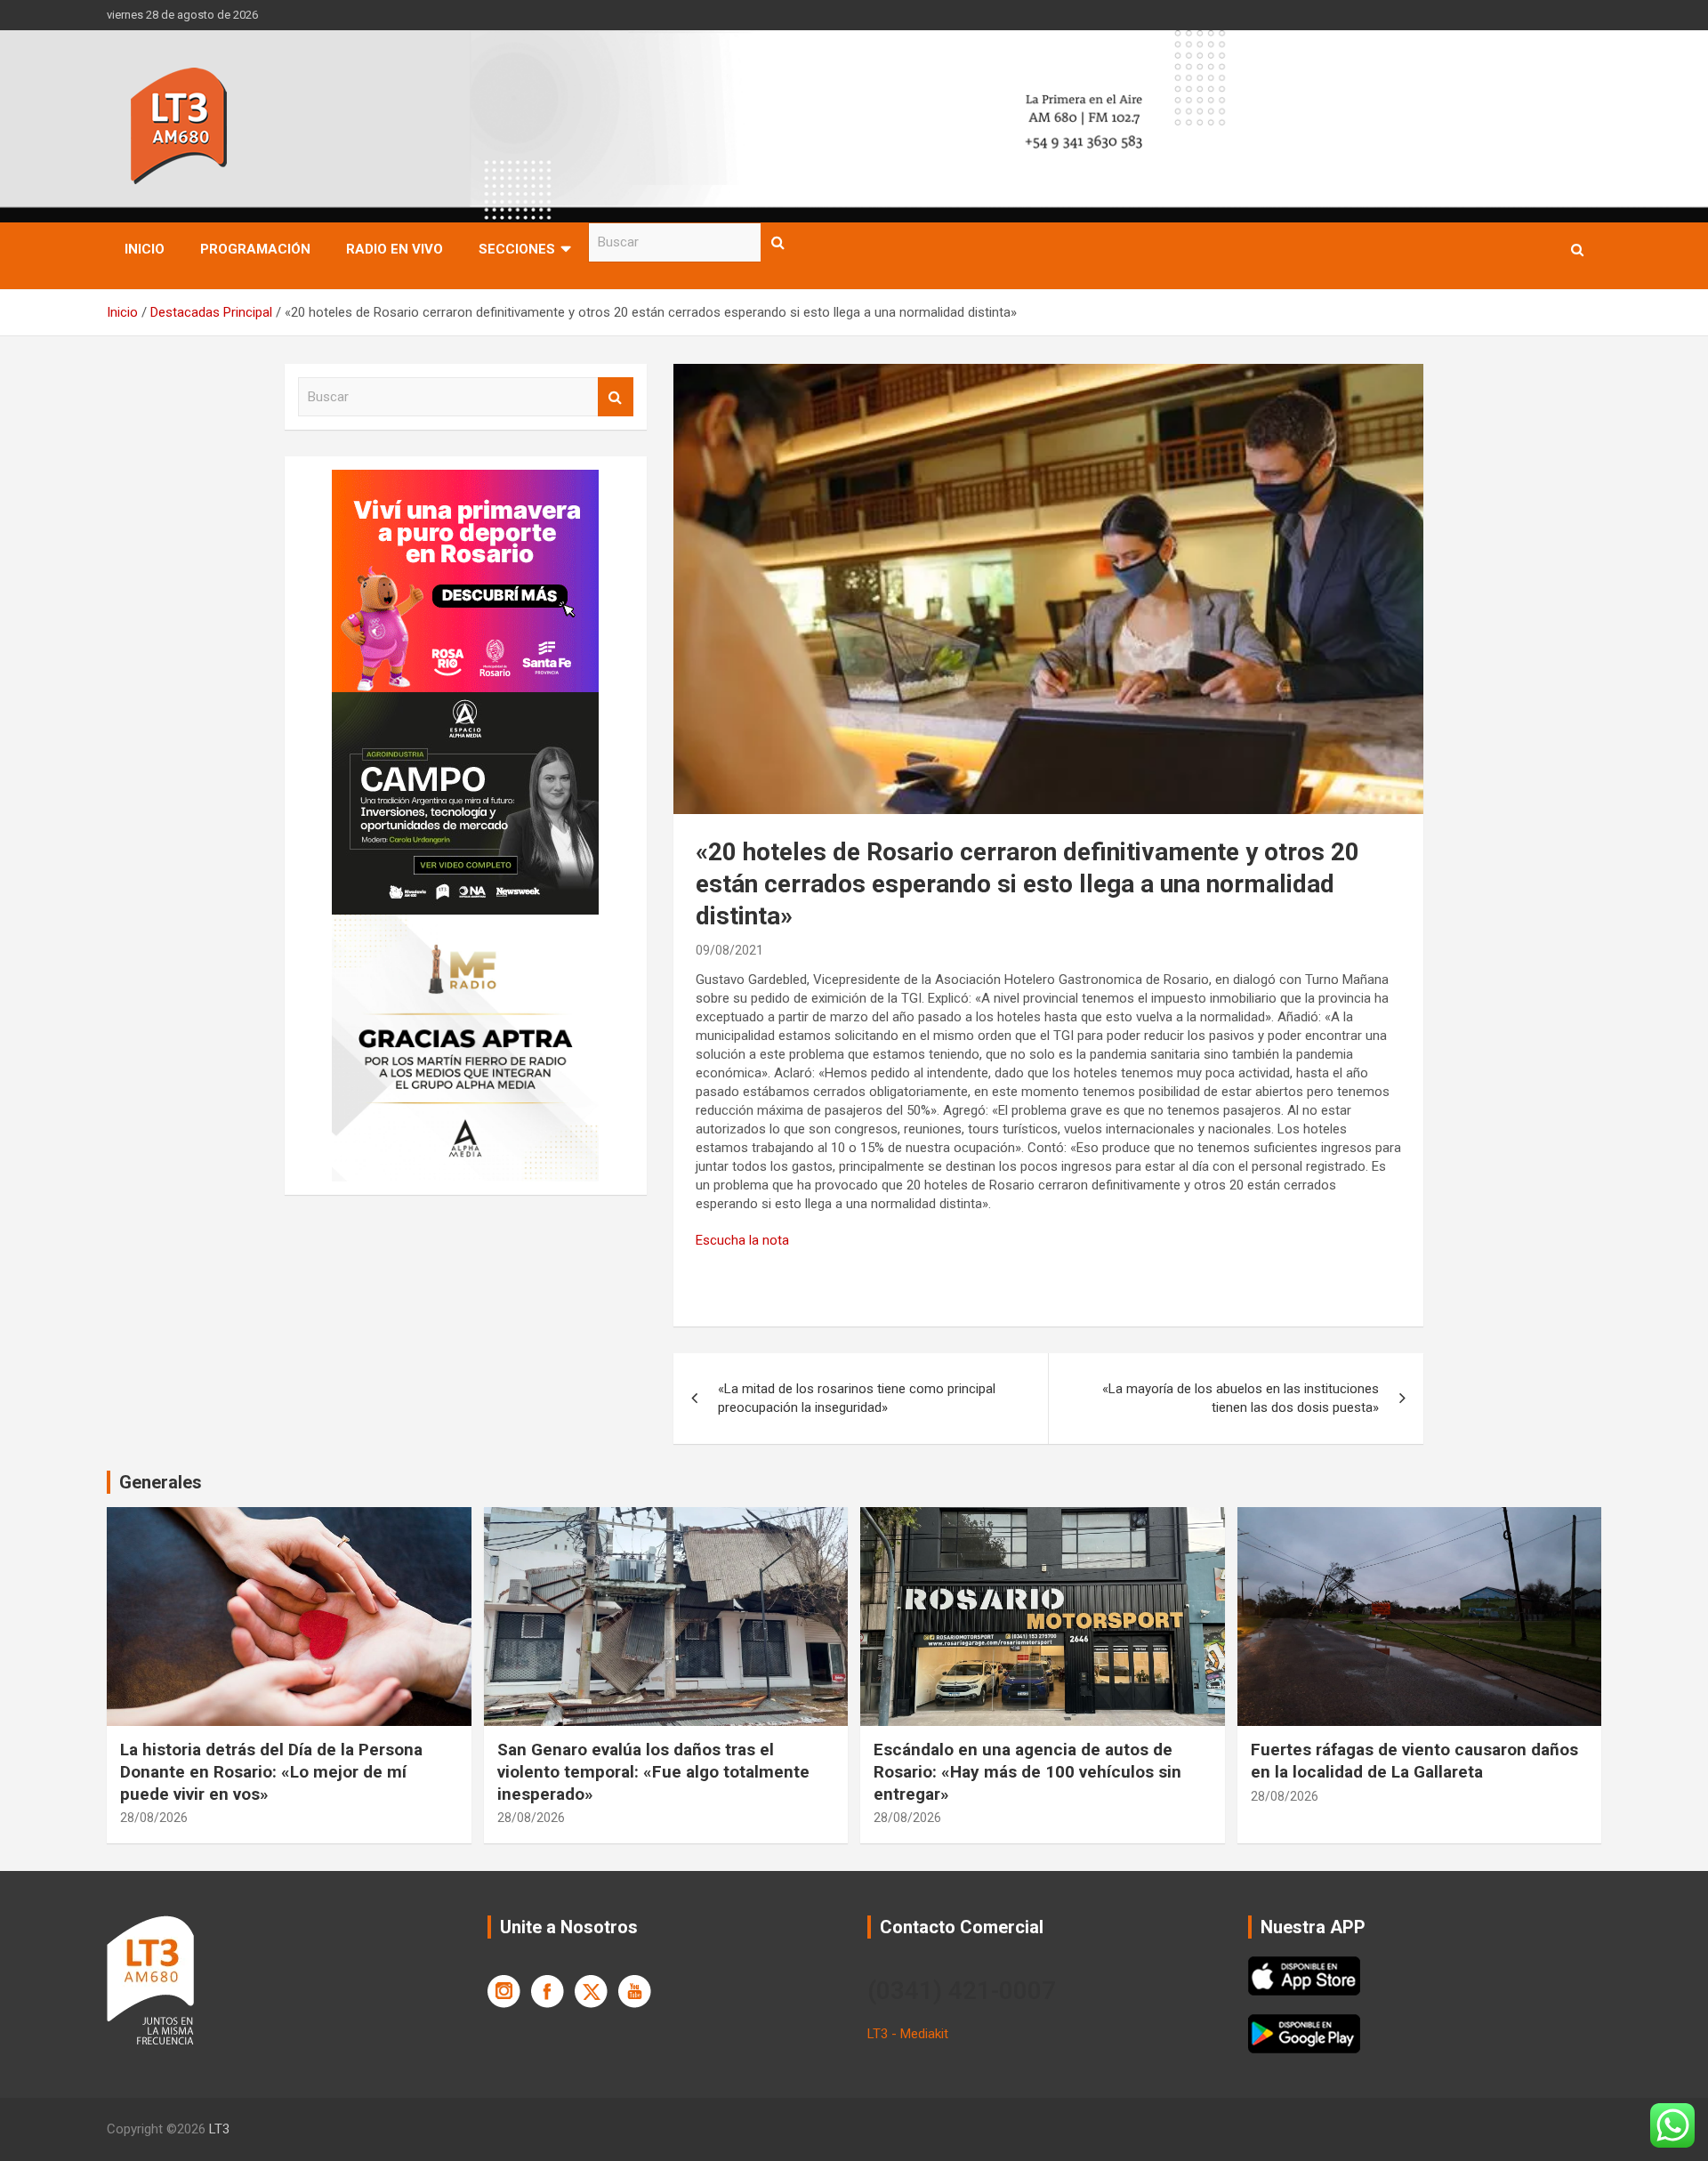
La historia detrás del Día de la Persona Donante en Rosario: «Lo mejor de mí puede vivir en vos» (271, 1771)
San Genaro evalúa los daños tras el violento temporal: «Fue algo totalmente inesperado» (653, 1771)
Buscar (778, 242)
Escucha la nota (742, 1240)
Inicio (145, 249)
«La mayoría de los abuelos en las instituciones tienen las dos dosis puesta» (1241, 1398)
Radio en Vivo (395, 249)
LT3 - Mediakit (908, 2034)
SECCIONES (517, 249)
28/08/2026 (154, 1818)
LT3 (219, 2129)
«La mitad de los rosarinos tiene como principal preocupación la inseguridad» (857, 1398)
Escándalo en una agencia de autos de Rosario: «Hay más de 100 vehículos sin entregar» (1027, 1771)
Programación (255, 249)
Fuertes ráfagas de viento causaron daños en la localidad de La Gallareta (1414, 1761)
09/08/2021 (729, 950)
